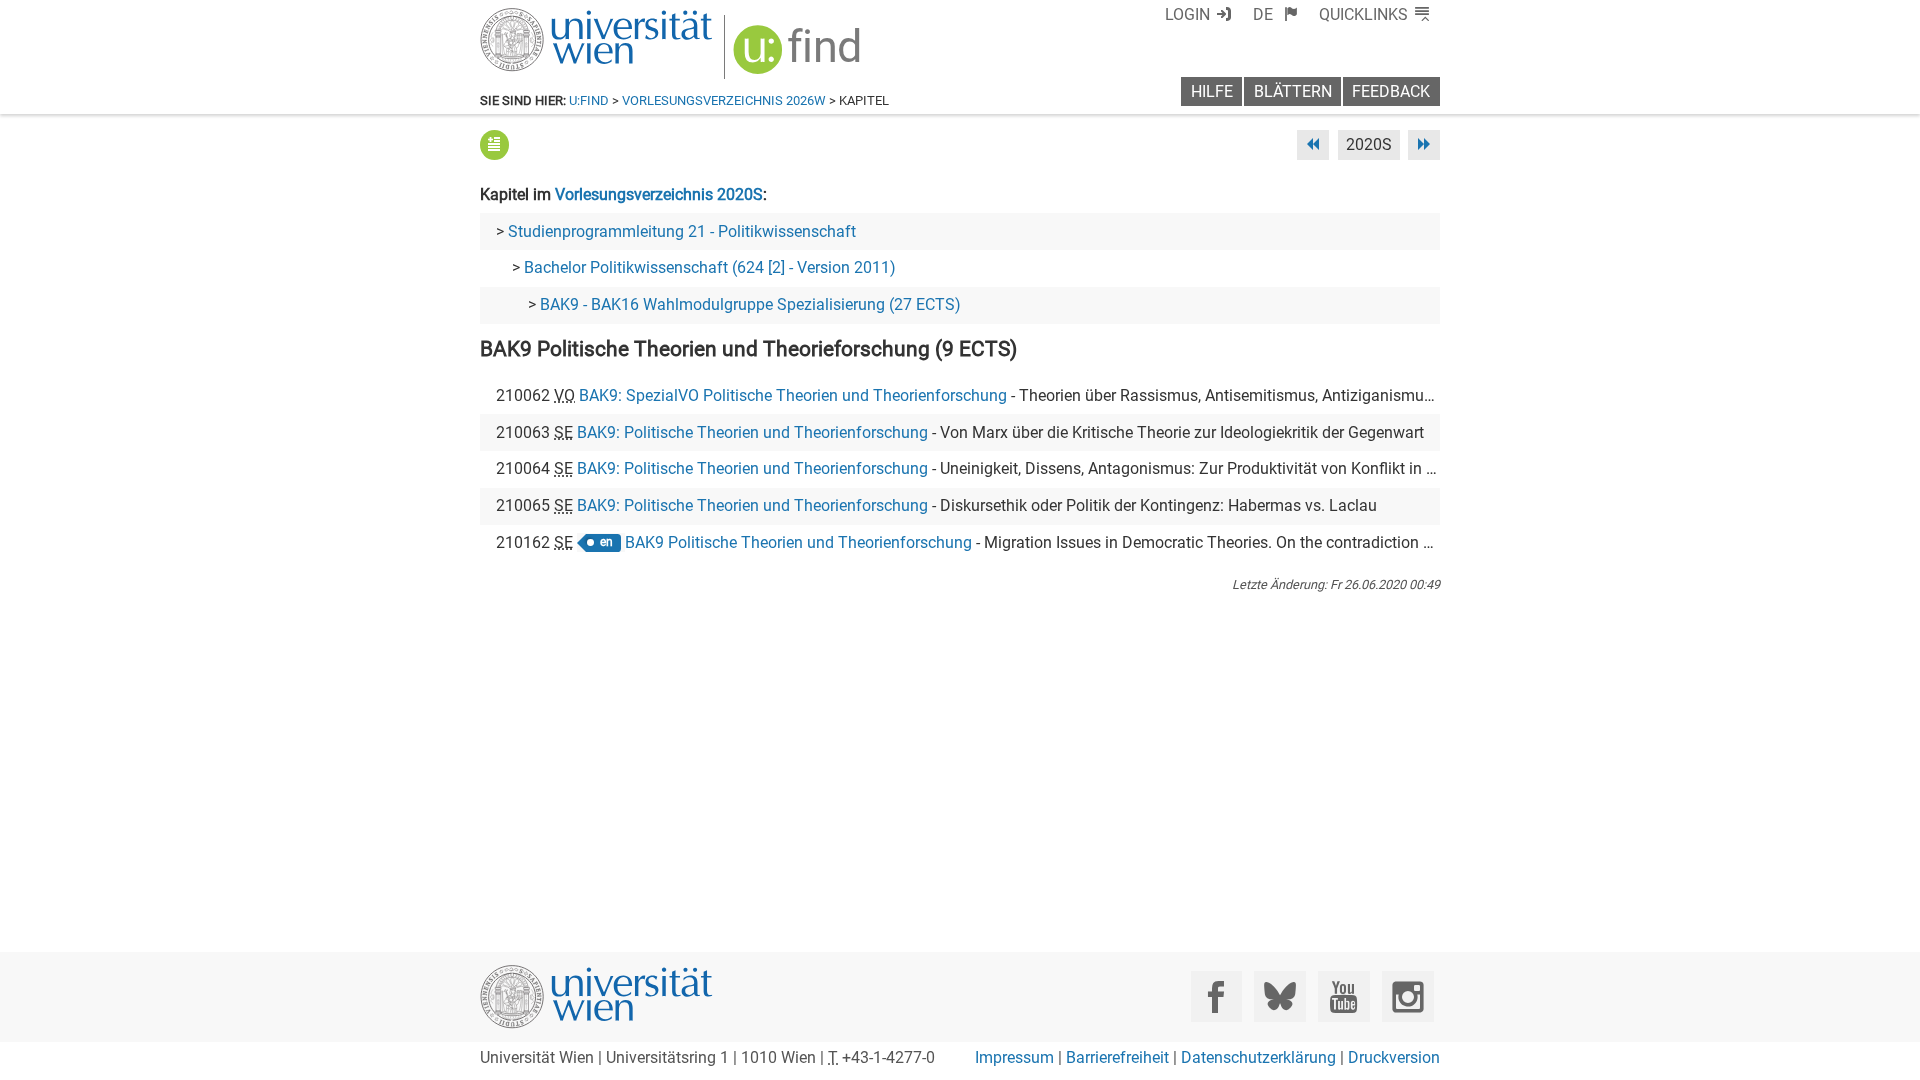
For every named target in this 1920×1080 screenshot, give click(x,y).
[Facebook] (1216, 996)
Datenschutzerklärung (1258, 1057)
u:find (589, 100)
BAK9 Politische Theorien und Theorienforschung (798, 542)
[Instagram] (1407, 996)
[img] (799, 56)
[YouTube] (1343, 996)
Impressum (1014, 1057)
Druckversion (1394, 1057)
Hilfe (1212, 91)
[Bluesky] (1279, 996)
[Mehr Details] (494, 144)
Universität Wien (549, 17)
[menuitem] (1275, 14)
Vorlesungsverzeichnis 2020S (659, 194)
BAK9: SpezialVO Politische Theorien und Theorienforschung (793, 395)
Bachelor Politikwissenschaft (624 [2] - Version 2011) (710, 267)
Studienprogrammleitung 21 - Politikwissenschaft (682, 231)
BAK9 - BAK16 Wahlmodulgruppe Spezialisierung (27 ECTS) (750, 304)
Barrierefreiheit (1117, 1057)
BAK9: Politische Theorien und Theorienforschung (752, 432)
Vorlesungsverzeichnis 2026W (724, 100)
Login (1187, 14)
